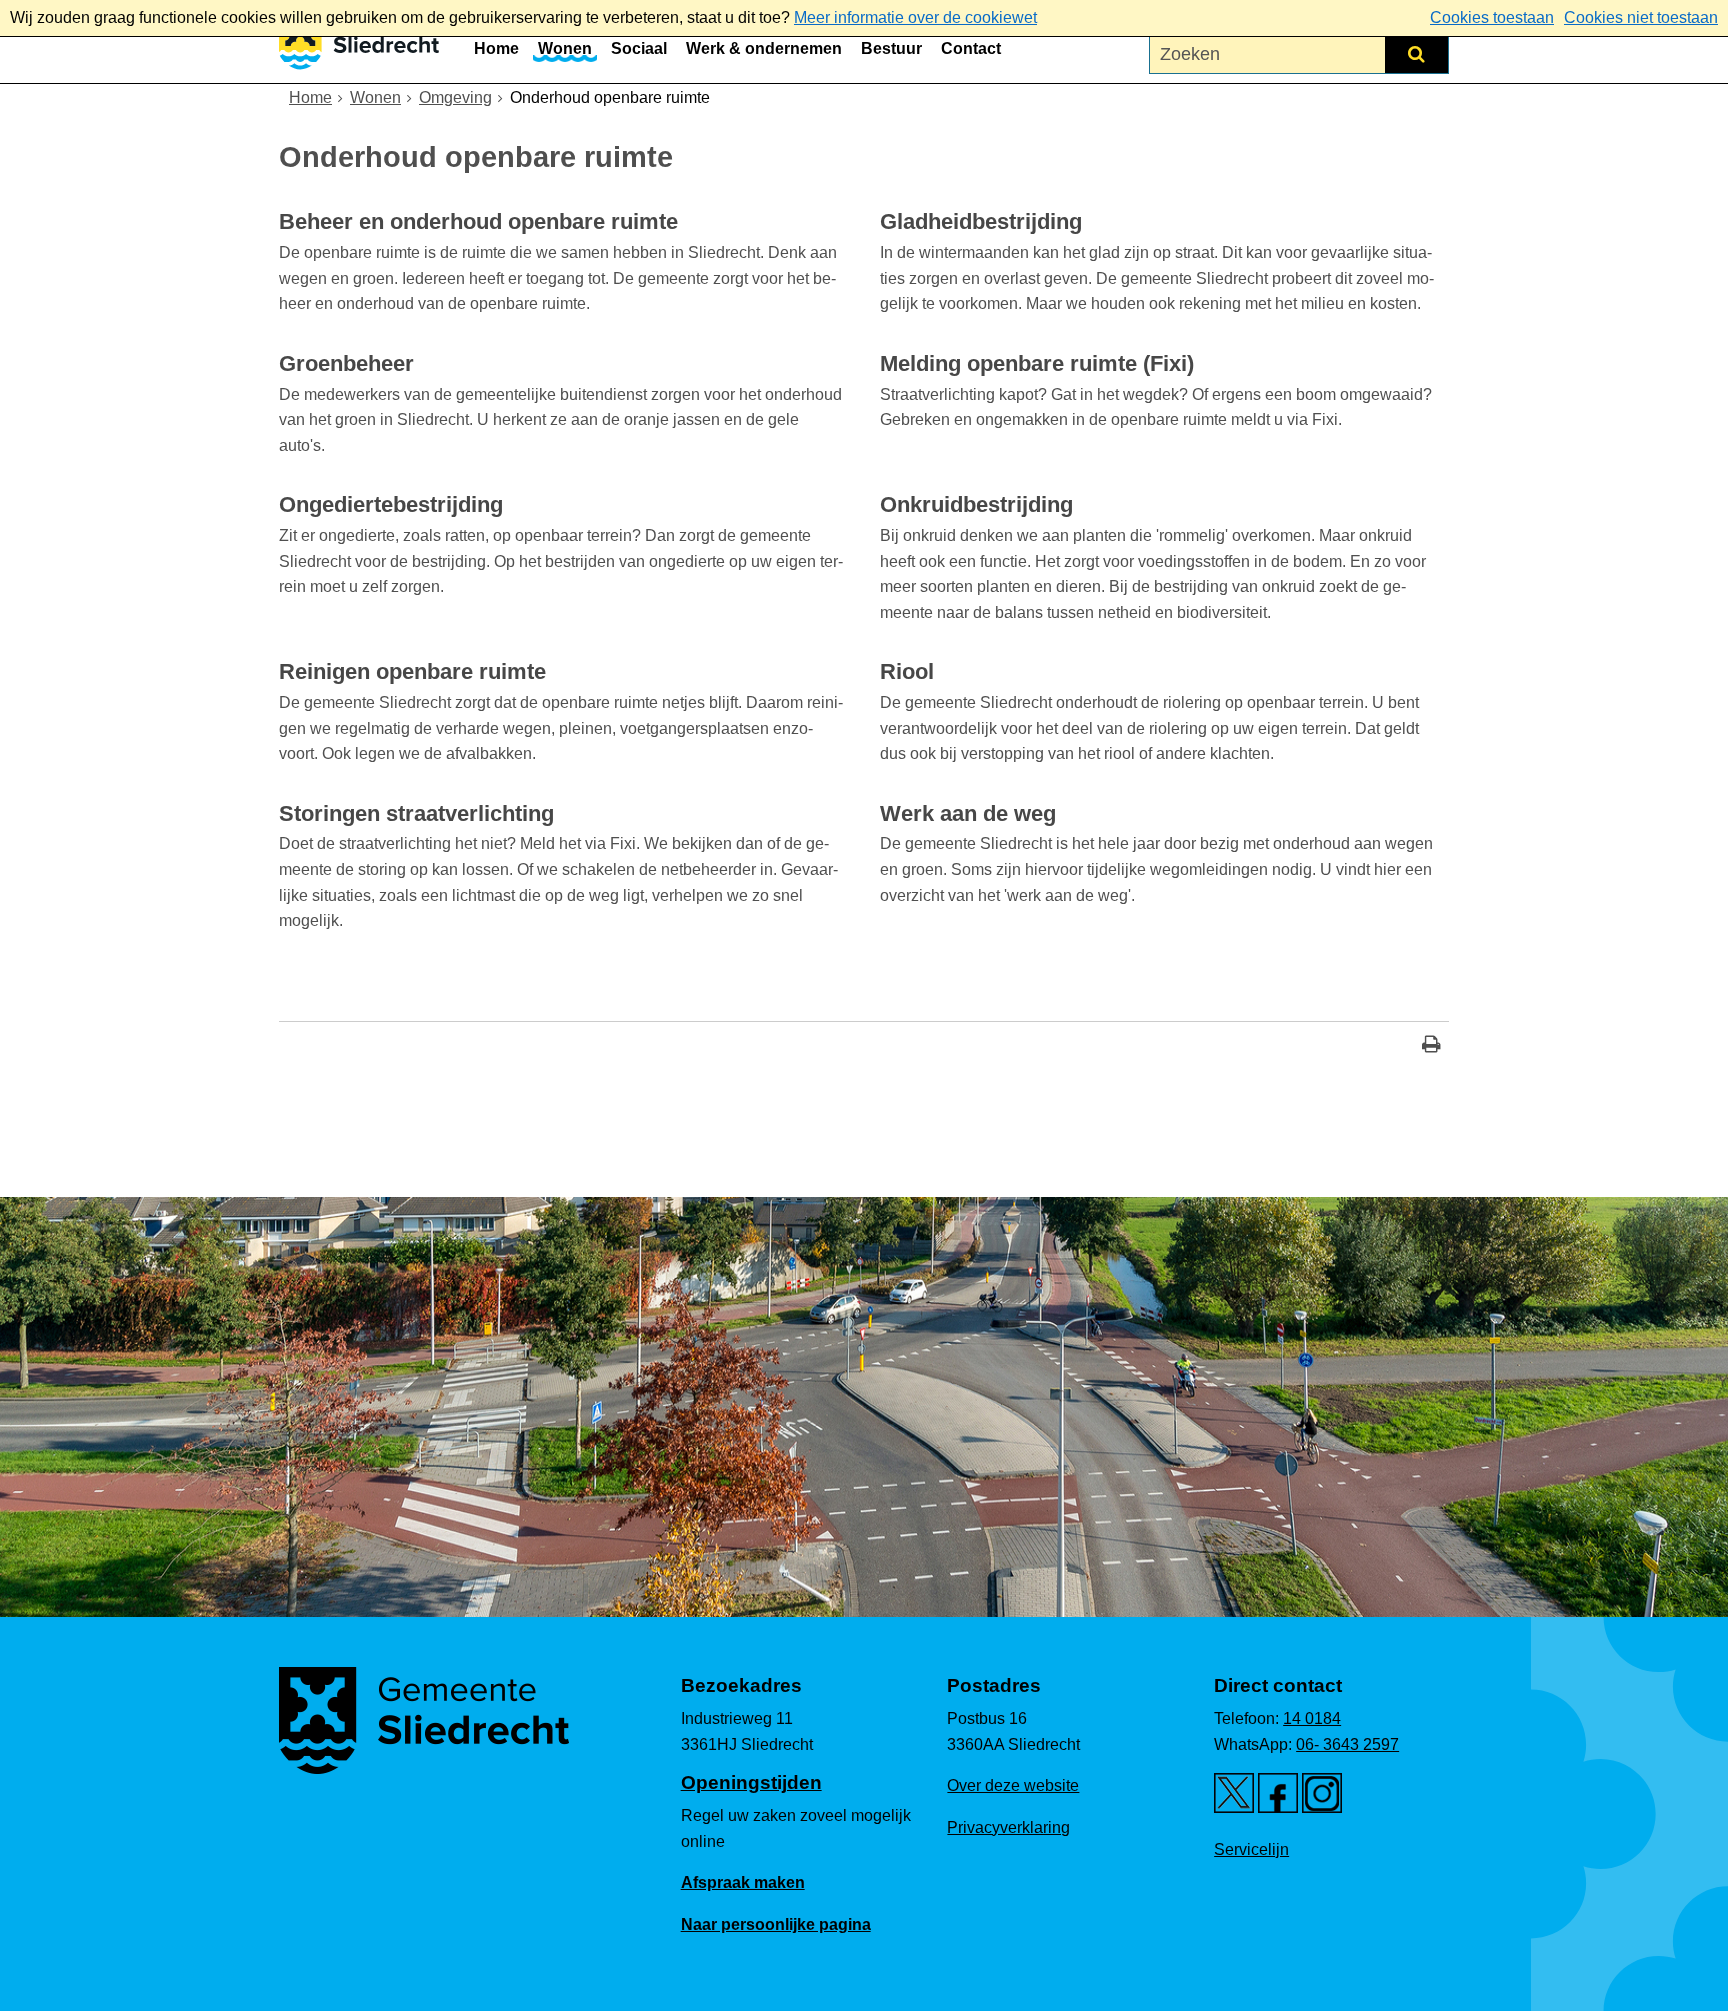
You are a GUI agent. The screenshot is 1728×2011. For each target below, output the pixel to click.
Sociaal (639, 48)
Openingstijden (751, 1782)
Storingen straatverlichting (416, 813)
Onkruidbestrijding (976, 504)
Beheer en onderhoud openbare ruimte (478, 221)
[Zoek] (1416, 54)
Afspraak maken (743, 1882)
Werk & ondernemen (764, 48)
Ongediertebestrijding (391, 504)
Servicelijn (1251, 1849)
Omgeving (455, 97)
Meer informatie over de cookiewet (915, 17)
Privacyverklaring (1008, 1827)
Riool (907, 671)
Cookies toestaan (1492, 17)
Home (496, 48)
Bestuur (891, 48)
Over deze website (1013, 1785)
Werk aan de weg (968, 813)
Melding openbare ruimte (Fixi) (1037, 363)
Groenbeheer (346, 363)
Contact (971, 48)
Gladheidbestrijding (981, 221)
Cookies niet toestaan (1641, 17)
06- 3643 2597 (1347, 1744)
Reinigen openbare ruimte (412, 671)
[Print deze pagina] (1431, 1046)
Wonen (565, 48)
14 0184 (1312, 1718)
